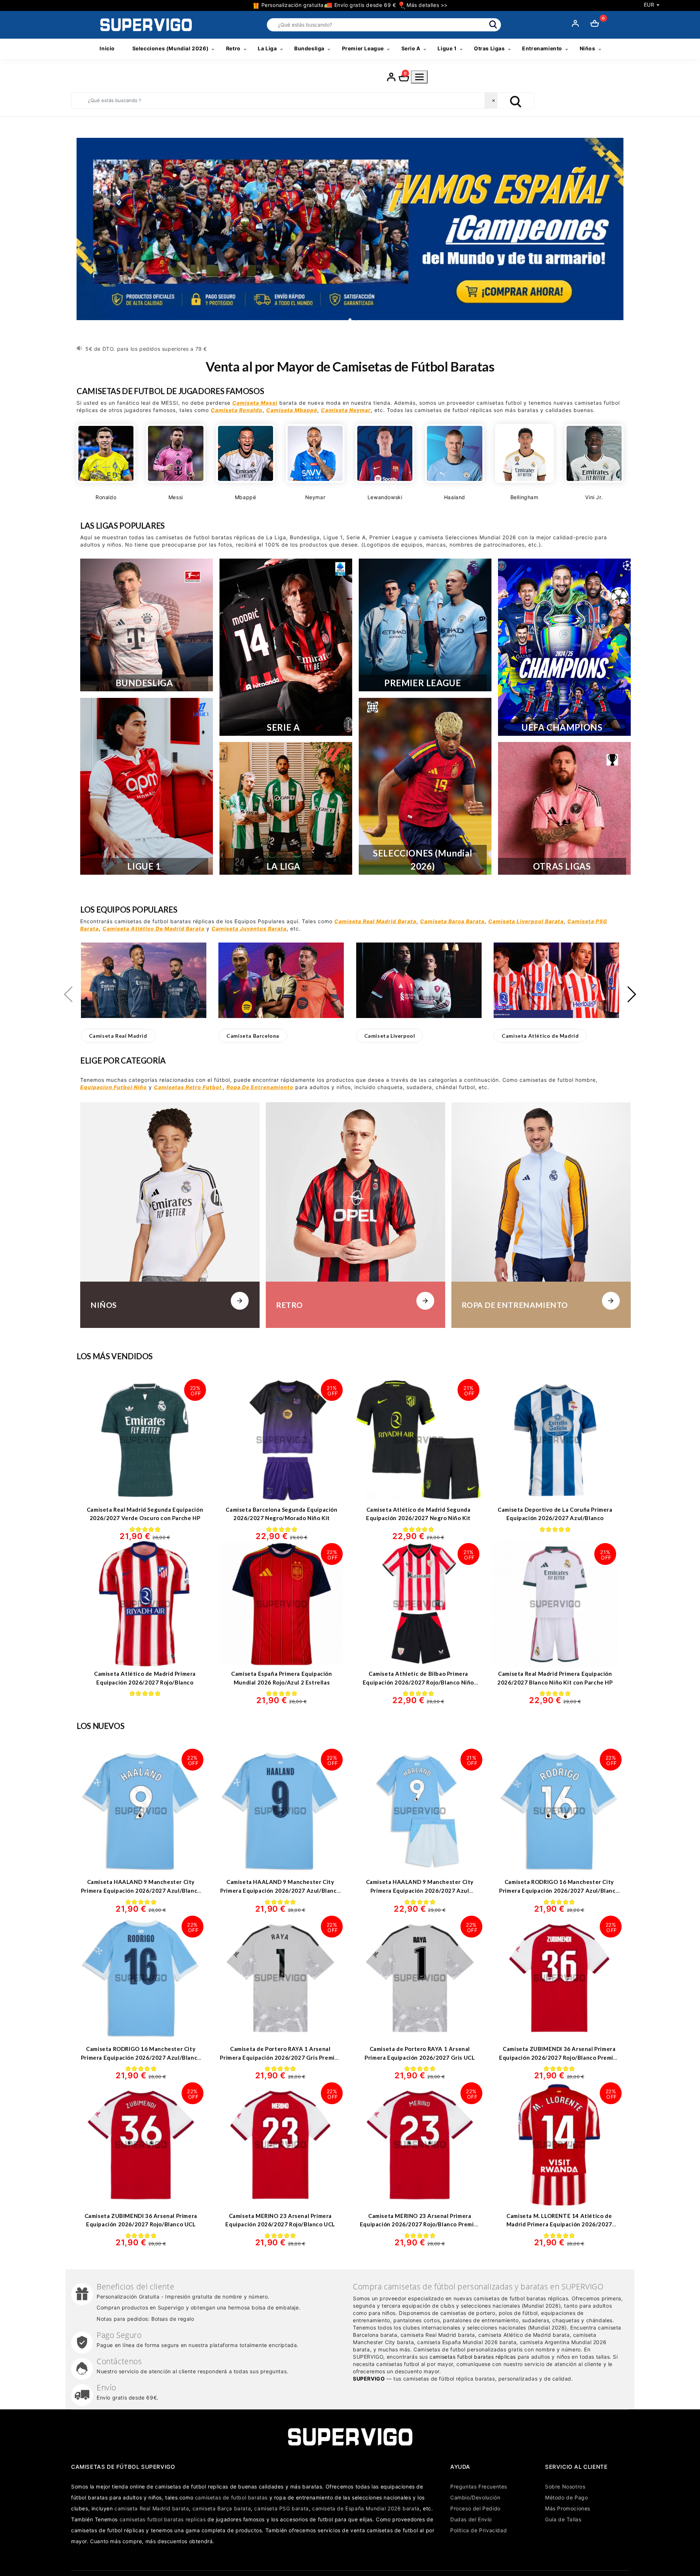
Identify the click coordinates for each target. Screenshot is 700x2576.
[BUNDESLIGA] (147, 625)
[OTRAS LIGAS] (564, 808)
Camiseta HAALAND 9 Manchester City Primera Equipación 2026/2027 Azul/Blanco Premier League (141, 1890)
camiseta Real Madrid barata (375, 921)
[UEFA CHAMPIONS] (564, 647)
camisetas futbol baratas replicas (163, 2519)
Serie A (411, 48)
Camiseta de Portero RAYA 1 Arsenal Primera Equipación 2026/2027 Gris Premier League (280, 2057)
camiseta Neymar (346, 410)
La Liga (267, 48)
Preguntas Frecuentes (479, 2486)
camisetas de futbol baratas (231, 2497)
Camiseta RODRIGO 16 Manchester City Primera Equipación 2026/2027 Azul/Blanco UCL (141, 2057)
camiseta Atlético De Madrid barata (153, 928)
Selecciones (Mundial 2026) (171, 48)
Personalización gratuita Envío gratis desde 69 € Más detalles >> (354, 5)
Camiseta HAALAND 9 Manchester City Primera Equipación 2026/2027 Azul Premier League (420, 1890)
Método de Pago (566, 2497)
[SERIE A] (286, 647)
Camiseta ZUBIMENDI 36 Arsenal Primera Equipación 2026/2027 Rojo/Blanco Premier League (559, 2057)
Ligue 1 (447, 48)
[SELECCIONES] (425, 786)
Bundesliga (309, 48)
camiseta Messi (255, 403)
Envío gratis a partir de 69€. (122, 349)
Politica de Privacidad (479, 2530)
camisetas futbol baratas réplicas (473, 2357)
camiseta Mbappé (292, 410)
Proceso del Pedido (475, 2508)
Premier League (363, 48)
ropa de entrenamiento (260, 1087)
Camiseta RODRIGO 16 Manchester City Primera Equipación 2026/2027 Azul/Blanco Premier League (559, 1890)
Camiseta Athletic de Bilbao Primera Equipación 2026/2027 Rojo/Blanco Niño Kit (418, 1682)
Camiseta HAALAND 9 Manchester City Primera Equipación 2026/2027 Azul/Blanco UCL (280, 1890)
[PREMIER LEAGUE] (425, 625)
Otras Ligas (489, 48)
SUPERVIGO (369, 2379)
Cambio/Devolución (475, 2497)
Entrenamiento (542, 48)
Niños (588, 48)
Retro (233, 48)
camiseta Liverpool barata (526, 921)
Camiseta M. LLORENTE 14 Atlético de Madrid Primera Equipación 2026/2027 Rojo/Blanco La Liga (559, 2224)
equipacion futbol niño (114, 1087)
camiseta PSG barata (281, 2508)
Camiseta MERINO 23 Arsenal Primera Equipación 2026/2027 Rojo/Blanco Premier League (420, 2224)
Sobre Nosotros (565, 2486)
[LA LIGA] (286, 808)
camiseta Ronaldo (237, 410)
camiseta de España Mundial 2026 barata (366, 2508)
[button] (118, 1036)
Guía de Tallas (563, 2519)
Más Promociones (568, 2508)
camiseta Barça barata (452, 921)
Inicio (107, 48)
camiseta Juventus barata (249, 928)
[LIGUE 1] (147, 786)
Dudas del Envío (471, 2519)
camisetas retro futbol (188, 1087)
